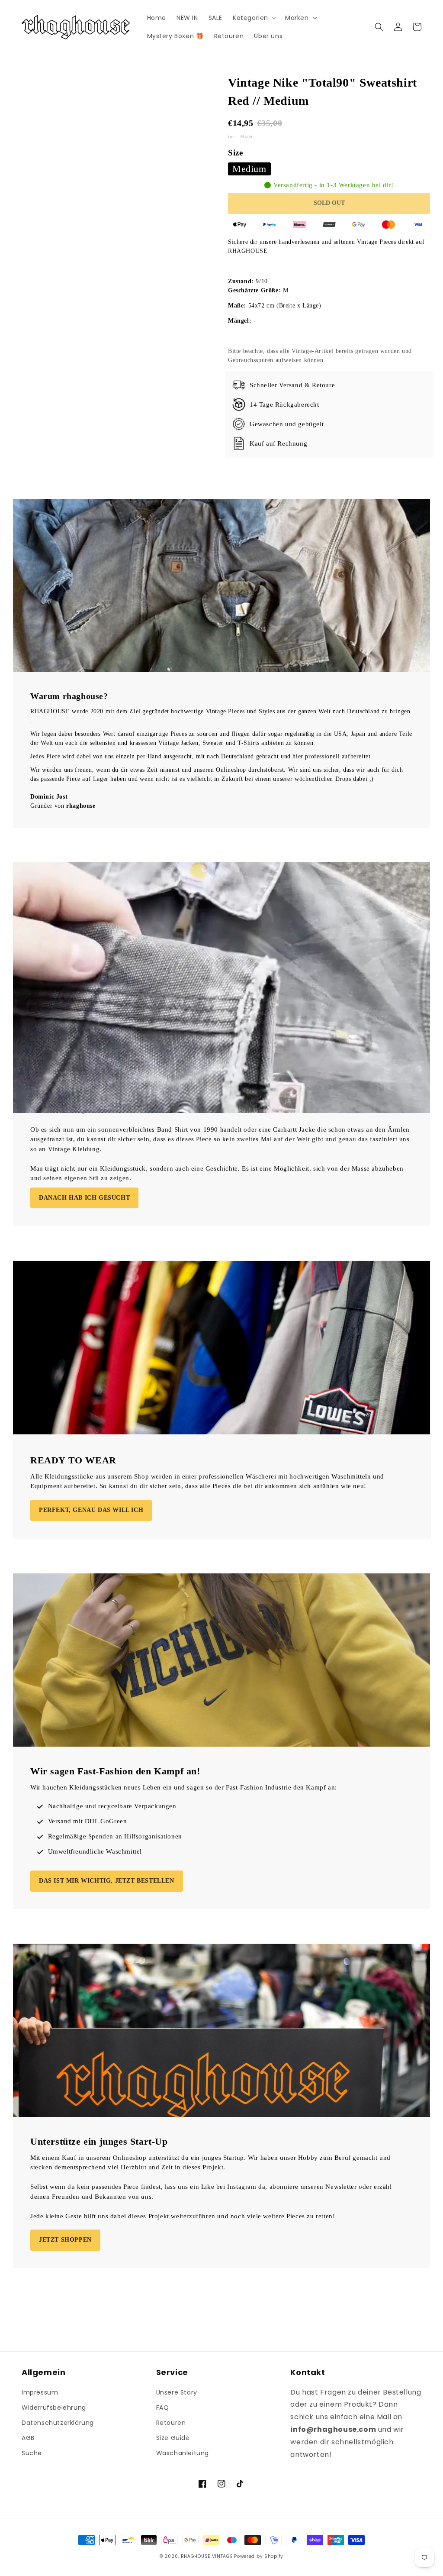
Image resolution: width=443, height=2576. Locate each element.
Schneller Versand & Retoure (292, 385)
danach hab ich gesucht (84, 1198)
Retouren (171, 2423)
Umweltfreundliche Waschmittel (95, 1851)
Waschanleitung (183, 2453)
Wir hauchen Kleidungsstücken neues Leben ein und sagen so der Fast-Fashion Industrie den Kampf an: (184, 1787)
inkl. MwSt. (242, 136)
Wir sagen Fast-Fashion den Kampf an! (115, 1771)
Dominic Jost (49, 797)
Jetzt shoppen (65, 2240)
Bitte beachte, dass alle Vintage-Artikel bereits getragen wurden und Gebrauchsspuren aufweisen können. (320, 356)
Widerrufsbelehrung (54, 2408)
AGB (28, 2438)
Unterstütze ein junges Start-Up (99, 2141)
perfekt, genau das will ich (91, 1510)
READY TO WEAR (73, 1460)
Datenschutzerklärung (58, 2423)
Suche (32, 2453)
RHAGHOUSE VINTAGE (207, 2556)
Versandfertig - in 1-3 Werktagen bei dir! (334, 185)
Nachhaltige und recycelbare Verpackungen (112, 1806)
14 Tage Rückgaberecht (284, 405)
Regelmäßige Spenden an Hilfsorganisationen (115, 1836)
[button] (254, 18)
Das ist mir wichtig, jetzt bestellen (107, 1881)
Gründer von (63, 806)
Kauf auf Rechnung (278, 443)
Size (235, 153)
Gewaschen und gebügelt (287, 424)
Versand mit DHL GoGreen (88, 1821)
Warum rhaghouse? (69, 696)
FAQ (163, 2408)
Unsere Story (177, 2392)
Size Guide (173, 2438)
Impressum (40, 2392)
